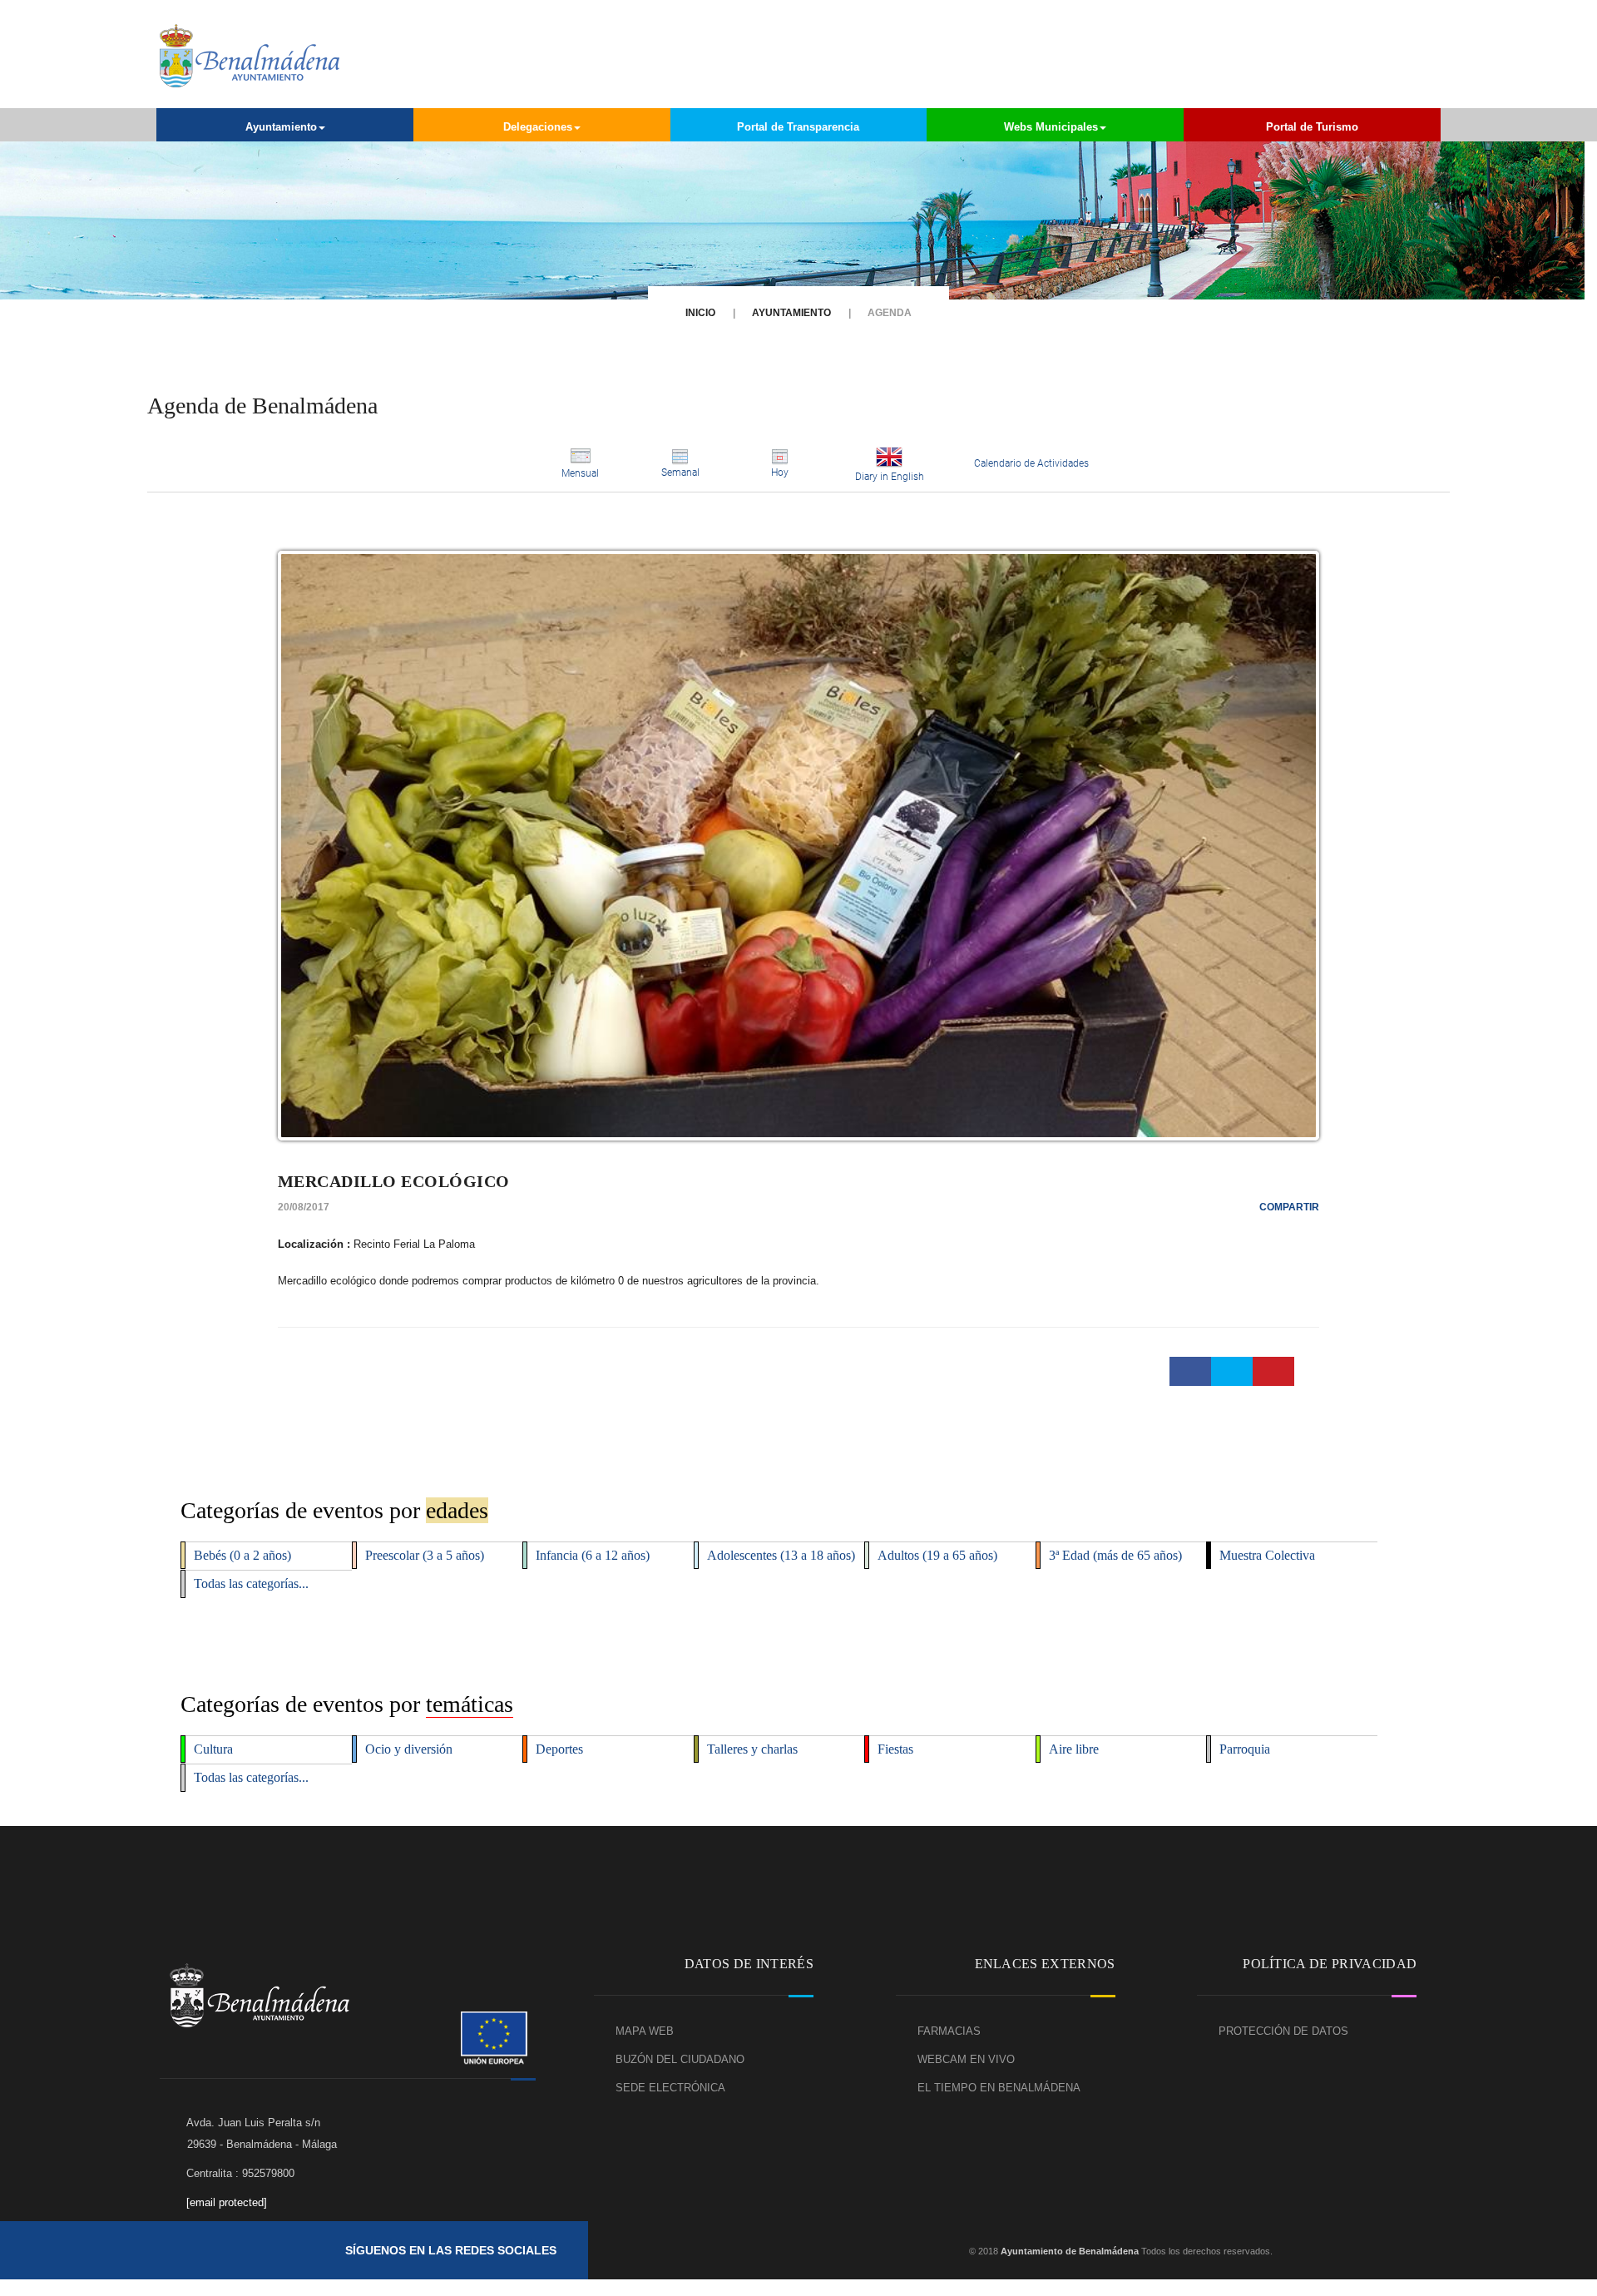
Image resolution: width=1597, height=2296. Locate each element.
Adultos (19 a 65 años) (937, 1555)
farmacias (949, 2031)
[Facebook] (659, 2251)
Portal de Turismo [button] (1312, 127)
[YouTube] (690, 2251)
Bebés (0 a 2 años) (242, 1555)
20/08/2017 (304, 1207)
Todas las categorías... (251, 1583)
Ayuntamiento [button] (281, 127)
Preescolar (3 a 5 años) (425, 1555)
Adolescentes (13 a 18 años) (781, 1555)
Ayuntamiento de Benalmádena (1068, 2251)
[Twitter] (628, 2251)
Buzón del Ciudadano (680, 2059)
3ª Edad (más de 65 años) (1115, 1555)
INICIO (700, 313)
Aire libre (1074, 1749)
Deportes (559, 1749)
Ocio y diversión (409, 1749)
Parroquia (1245, 1749)
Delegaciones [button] (538, 127)
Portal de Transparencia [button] (798, 127)
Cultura (213, 1749)
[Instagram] (720, 2251)
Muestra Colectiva (1267, 1555)
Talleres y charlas (752, 1749)
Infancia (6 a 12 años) (593, 1555)
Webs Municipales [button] (1051, 127)
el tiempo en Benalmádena (999, 2088)
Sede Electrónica (670, 2088)
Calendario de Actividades (1031, 463)
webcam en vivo (966, 2059)
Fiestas (895, 1749)
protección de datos (1283, 2031)
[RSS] (751, 2251)
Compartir (1289, 1207)
